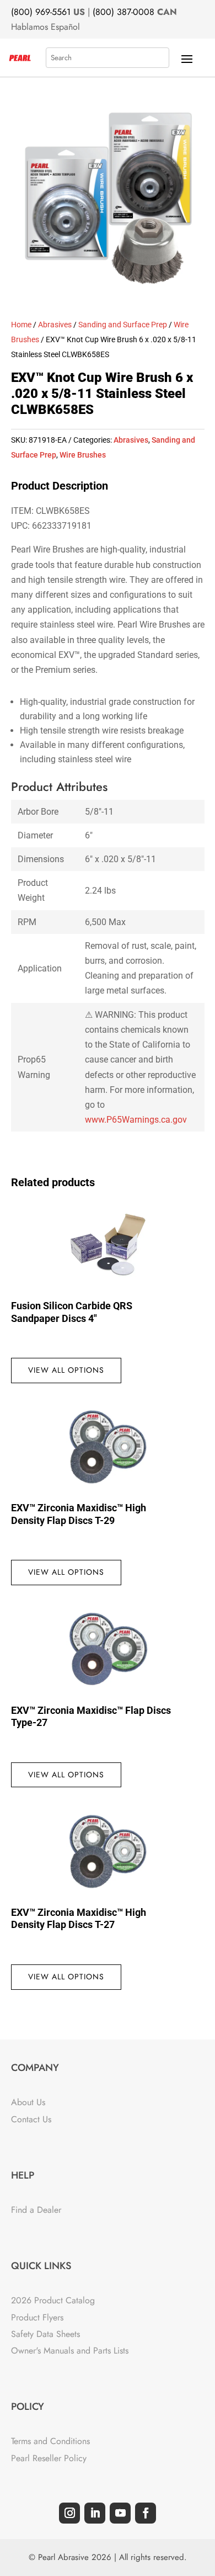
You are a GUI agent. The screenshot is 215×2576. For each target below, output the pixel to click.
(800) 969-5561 (41, 12)
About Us (28, 2102)
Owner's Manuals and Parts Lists (70, 2351)
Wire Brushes (83, 455)
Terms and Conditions (50, 2441)
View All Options (66, 1370)
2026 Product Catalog (53, 2300)
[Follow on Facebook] (146, 2513)
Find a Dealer (36, 2210)
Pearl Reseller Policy (49, 2458)
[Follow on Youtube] (120, 2513)
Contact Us (31, 2119)
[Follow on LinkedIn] (95, 2513)
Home (21, 325)
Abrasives (55, 325)
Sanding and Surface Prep (123, 325)
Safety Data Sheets (45, 2334)
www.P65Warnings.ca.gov (136, 1120)
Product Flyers (37, 2317)
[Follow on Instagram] (69, 2513)
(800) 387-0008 (123, 12)
